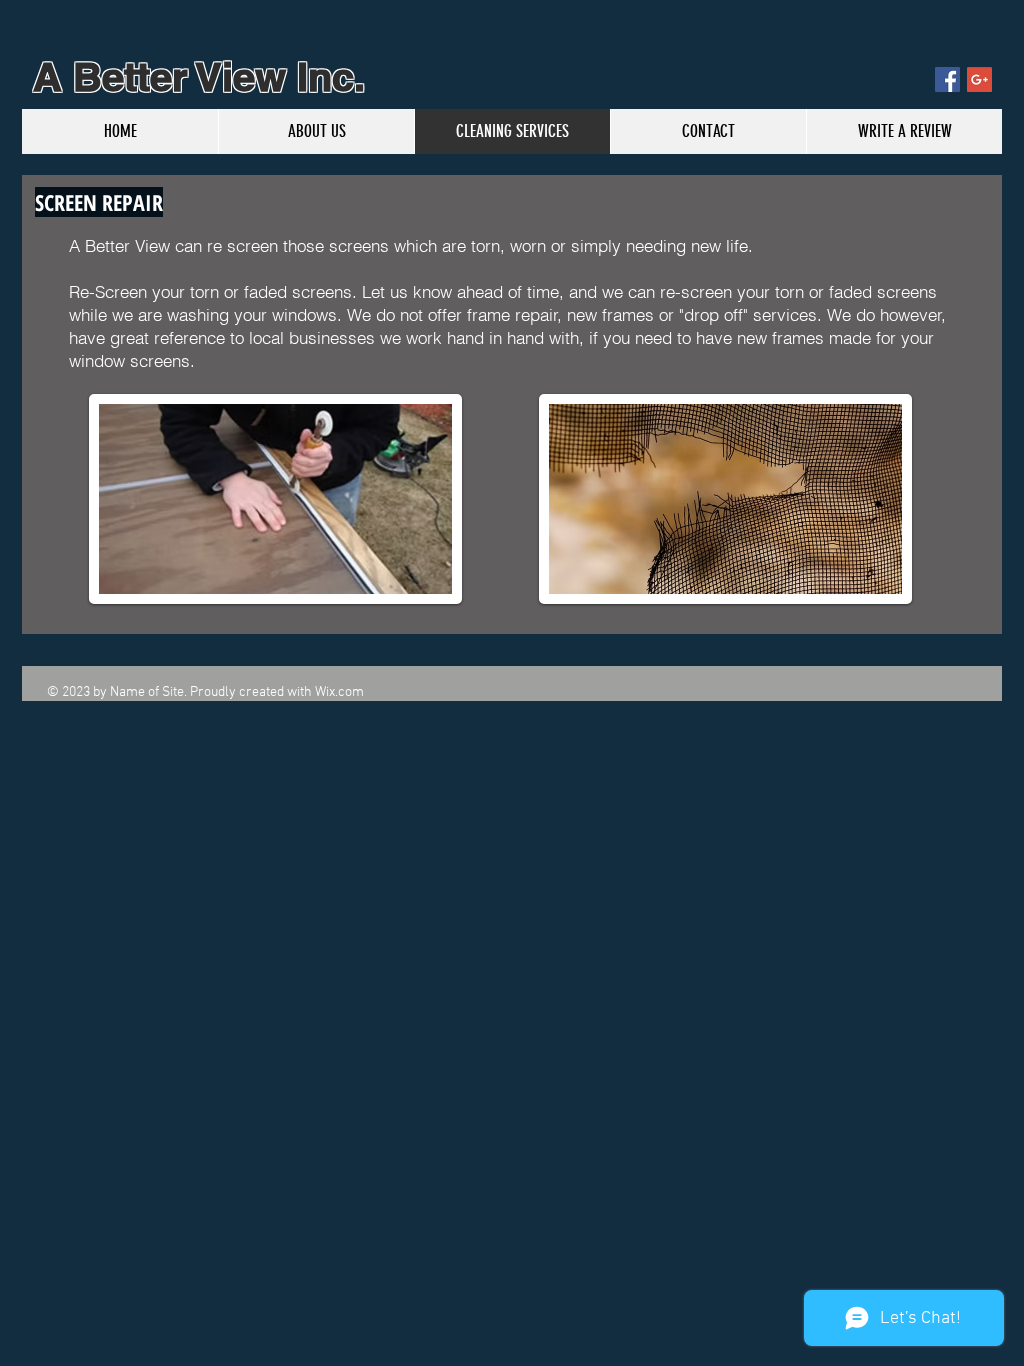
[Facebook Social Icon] (947, 79)
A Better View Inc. (193, 76)
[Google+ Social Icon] (979, 79)
